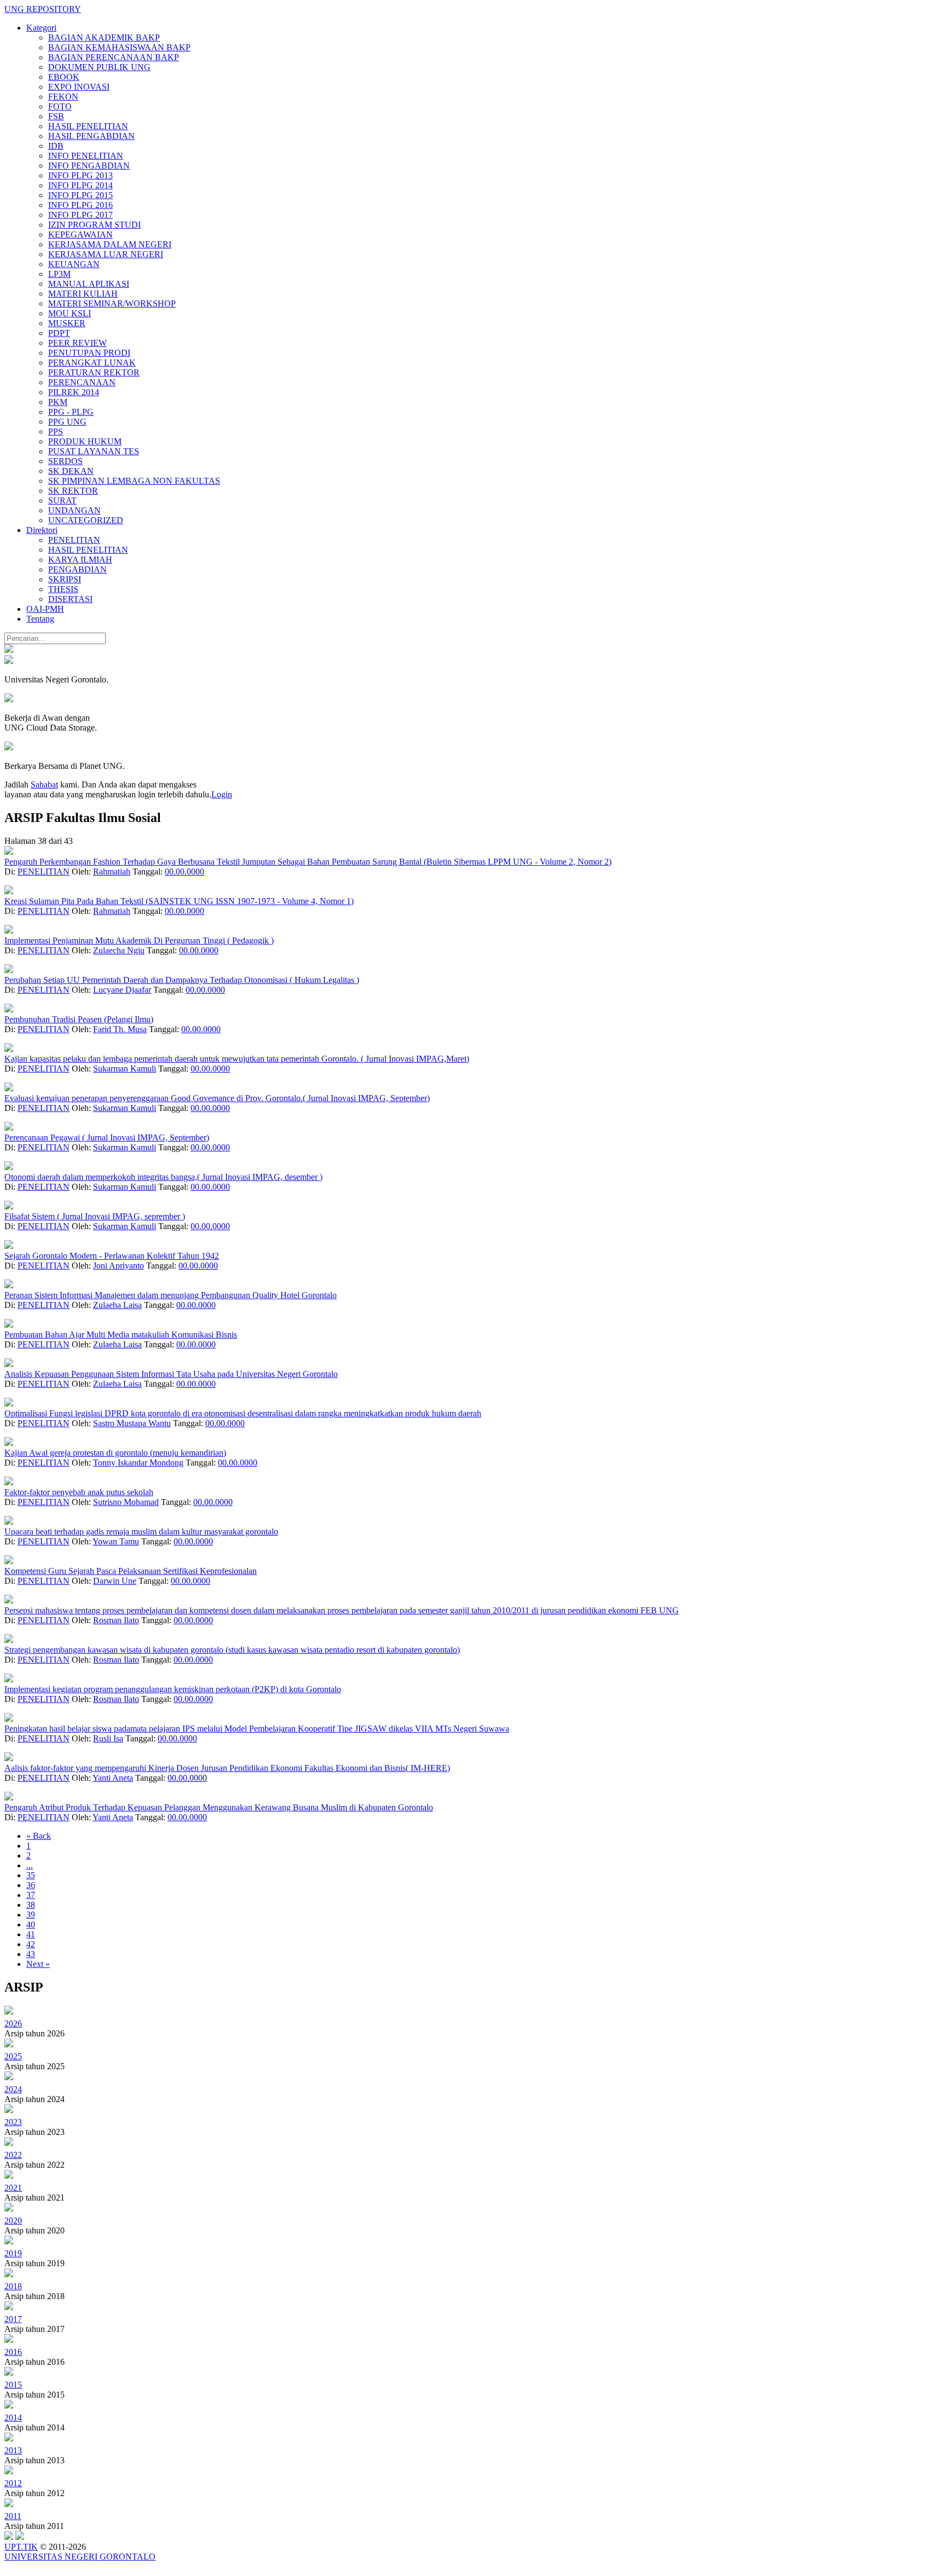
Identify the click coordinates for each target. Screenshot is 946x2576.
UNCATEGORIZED (86, 520)
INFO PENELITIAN (86, 156)
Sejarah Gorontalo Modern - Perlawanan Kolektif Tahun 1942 (112, 1256)
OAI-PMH (45, 609)
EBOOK (64, 77)
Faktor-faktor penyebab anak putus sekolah (79, 1492)
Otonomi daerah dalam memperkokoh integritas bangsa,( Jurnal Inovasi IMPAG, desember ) (163, 1177)
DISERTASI (70, 599)
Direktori (42, 530)
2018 (13, 2286)
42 (31, 1944)
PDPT (59, 333)
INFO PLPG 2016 (80, 205)
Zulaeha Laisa (117, 1305)
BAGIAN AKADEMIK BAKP (104, 37)
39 (31, 1915)
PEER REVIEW (77, 343)
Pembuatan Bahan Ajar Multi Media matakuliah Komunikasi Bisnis (121, 1335)
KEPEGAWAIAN (80, 235)
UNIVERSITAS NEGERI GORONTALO (80, 2557)
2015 (13, 2385)
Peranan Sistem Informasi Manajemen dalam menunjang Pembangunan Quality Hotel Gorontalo (171, 1295)
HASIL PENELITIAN (88, 126)
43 (31, 1954)
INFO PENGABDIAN (89, 166)
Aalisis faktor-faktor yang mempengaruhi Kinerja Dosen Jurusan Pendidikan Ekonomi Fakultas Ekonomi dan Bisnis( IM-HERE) (227, 1768)
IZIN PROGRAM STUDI (94, 225)
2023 (13, 2122)
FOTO (60, 106)
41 (31, 1934)
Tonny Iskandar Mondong (138, 1463)
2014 (13, 2418)
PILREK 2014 (74, 392)
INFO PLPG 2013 (80, 175)
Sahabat (44, 785)
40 (31, 1924)
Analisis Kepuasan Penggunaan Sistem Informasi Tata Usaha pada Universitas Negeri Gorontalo (171, 1374)
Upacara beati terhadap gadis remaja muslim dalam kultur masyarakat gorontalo (141, 1532)
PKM (58, 402)
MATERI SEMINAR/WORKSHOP (112, 303)
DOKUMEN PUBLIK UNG (99, 67)
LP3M (59, 274)
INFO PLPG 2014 (80, 185)
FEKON (63, 97)
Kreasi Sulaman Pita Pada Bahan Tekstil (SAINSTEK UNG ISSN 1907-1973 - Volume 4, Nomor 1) (179, 901)
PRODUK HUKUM (85, 441)
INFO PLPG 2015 (80, 195)
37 (31, 1895)
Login (222, 794)
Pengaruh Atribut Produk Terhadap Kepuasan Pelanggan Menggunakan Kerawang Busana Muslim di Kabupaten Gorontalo (219, 1807)
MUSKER (67, 323)
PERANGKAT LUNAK (92, 363)
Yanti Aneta (113, 1778)
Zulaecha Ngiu (119, 950)
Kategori (41, 28)
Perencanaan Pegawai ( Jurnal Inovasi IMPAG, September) (107, 1138)
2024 (13, 2089)
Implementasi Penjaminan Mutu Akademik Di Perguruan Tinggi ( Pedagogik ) (139, 940)
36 (31, 1885)
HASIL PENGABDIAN (91, 136)
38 (31, 1905)
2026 (13, 2024)
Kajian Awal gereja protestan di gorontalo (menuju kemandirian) (115, 1453)
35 (31, 1875)
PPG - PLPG (71, 412)
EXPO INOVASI (79, 87)
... (30, 1865)
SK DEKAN (71, 471)
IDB (56, 146)
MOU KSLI (70, 313)
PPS (56, 432)
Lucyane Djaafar (122, 990)
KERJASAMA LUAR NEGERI (106, 254)
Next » (38, 1964)
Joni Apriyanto (119, 1266)
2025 (13, 2056)
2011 (13, 2516)
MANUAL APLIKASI (89, 284)
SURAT (62, 500)
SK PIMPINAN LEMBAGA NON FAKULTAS (134, 481)
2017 (13, 2319)
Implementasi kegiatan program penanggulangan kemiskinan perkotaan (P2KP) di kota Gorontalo (173, 1689)
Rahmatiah (112, 872)
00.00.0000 (184, 872)
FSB (56, 116)
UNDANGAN (74, 510)
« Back (39, 1836)
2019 (13, 2253)
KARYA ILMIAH (80, 560)
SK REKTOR (73, 491)
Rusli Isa (108, 1738)
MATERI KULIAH (83, 294)
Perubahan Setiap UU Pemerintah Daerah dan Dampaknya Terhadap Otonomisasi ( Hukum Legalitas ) (182, 980)
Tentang (40, 619)
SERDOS (65, 461)
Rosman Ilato (116, 1620)
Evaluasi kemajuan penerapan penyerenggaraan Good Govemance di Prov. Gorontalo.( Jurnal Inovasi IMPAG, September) (217, 1098)
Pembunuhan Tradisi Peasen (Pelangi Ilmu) (79, 1019)
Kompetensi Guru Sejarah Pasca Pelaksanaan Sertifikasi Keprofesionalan (131, 1571)
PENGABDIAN (77, 569)
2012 (13, 2483)
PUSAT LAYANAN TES (94, 451)
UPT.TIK (21, 2547)
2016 (13, 2352)
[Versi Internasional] (9, 650)
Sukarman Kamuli (125, 1069)
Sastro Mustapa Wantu (132, 1423)
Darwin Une (115, 1581)
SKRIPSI (65, 579)
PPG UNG (67, 422)
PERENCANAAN (82, 382)
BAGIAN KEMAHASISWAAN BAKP (119, 47)
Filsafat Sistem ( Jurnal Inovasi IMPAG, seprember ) (95, 1216)
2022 (13, 2155)
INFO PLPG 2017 (80, 215)
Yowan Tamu (116, 1541)
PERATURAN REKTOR (94, 372)
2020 (13, 2221)
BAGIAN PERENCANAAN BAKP (114, 57)
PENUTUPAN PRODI (89, 353)
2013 (13, 2450)
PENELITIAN (74, 540)
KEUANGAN (74, 264)
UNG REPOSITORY (43, 9)
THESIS (63, 589)
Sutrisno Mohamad (126, 1502)
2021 (13, 2188)
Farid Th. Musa (120, 1029)
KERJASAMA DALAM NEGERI (110, 244)
